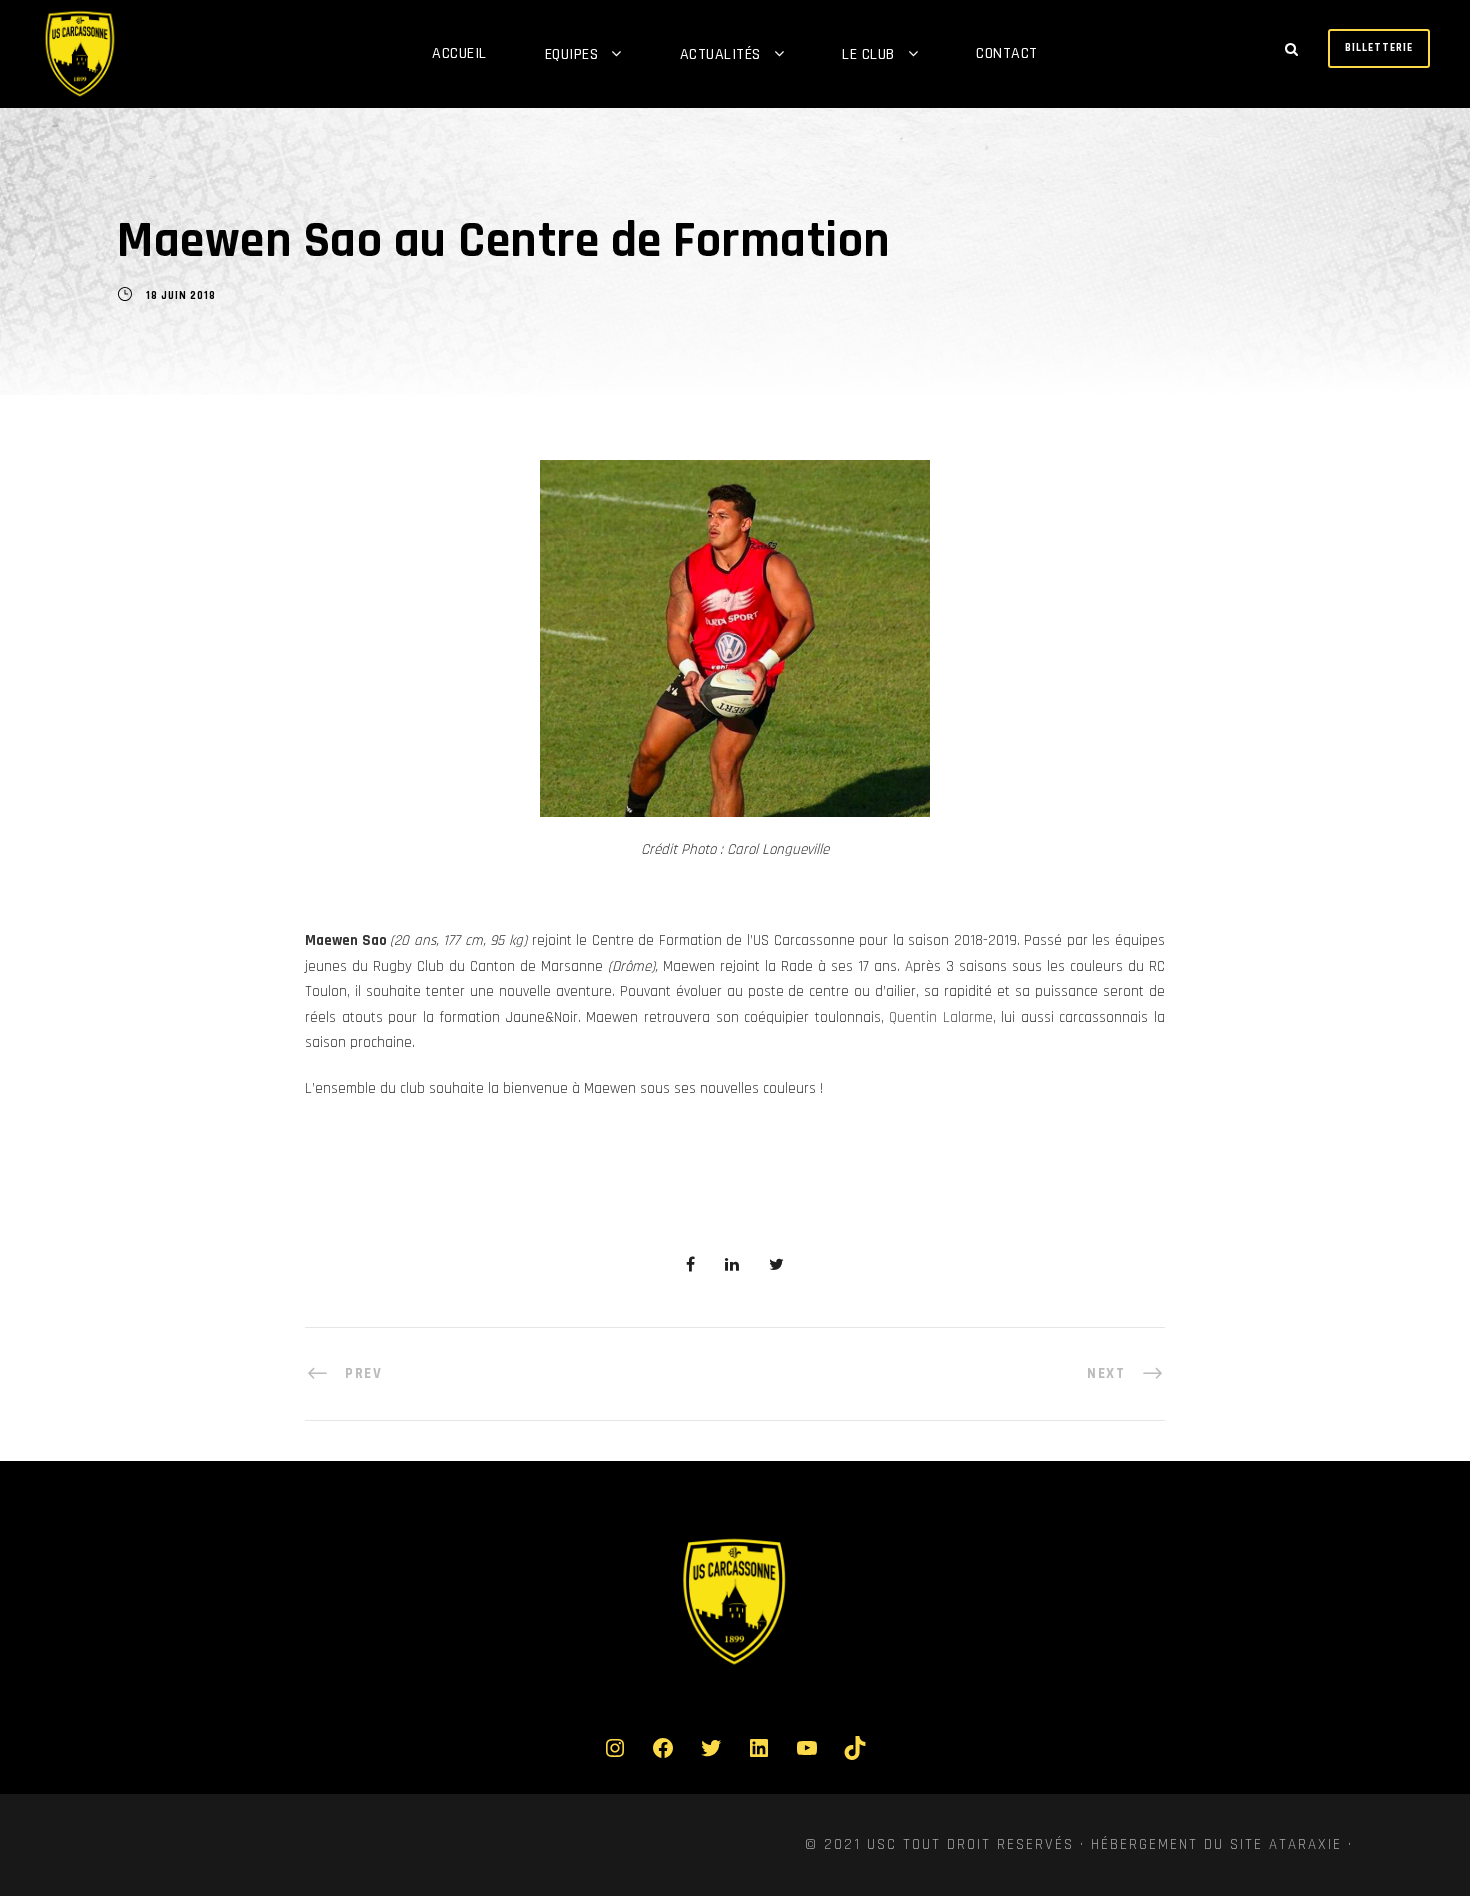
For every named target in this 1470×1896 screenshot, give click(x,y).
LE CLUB (868, 54)
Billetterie (1379, 48)
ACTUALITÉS (720, 54)
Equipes (572, 54)
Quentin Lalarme (941, 1017)
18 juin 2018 (181, 296)
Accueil (459, 53)
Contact (1007, 53)
